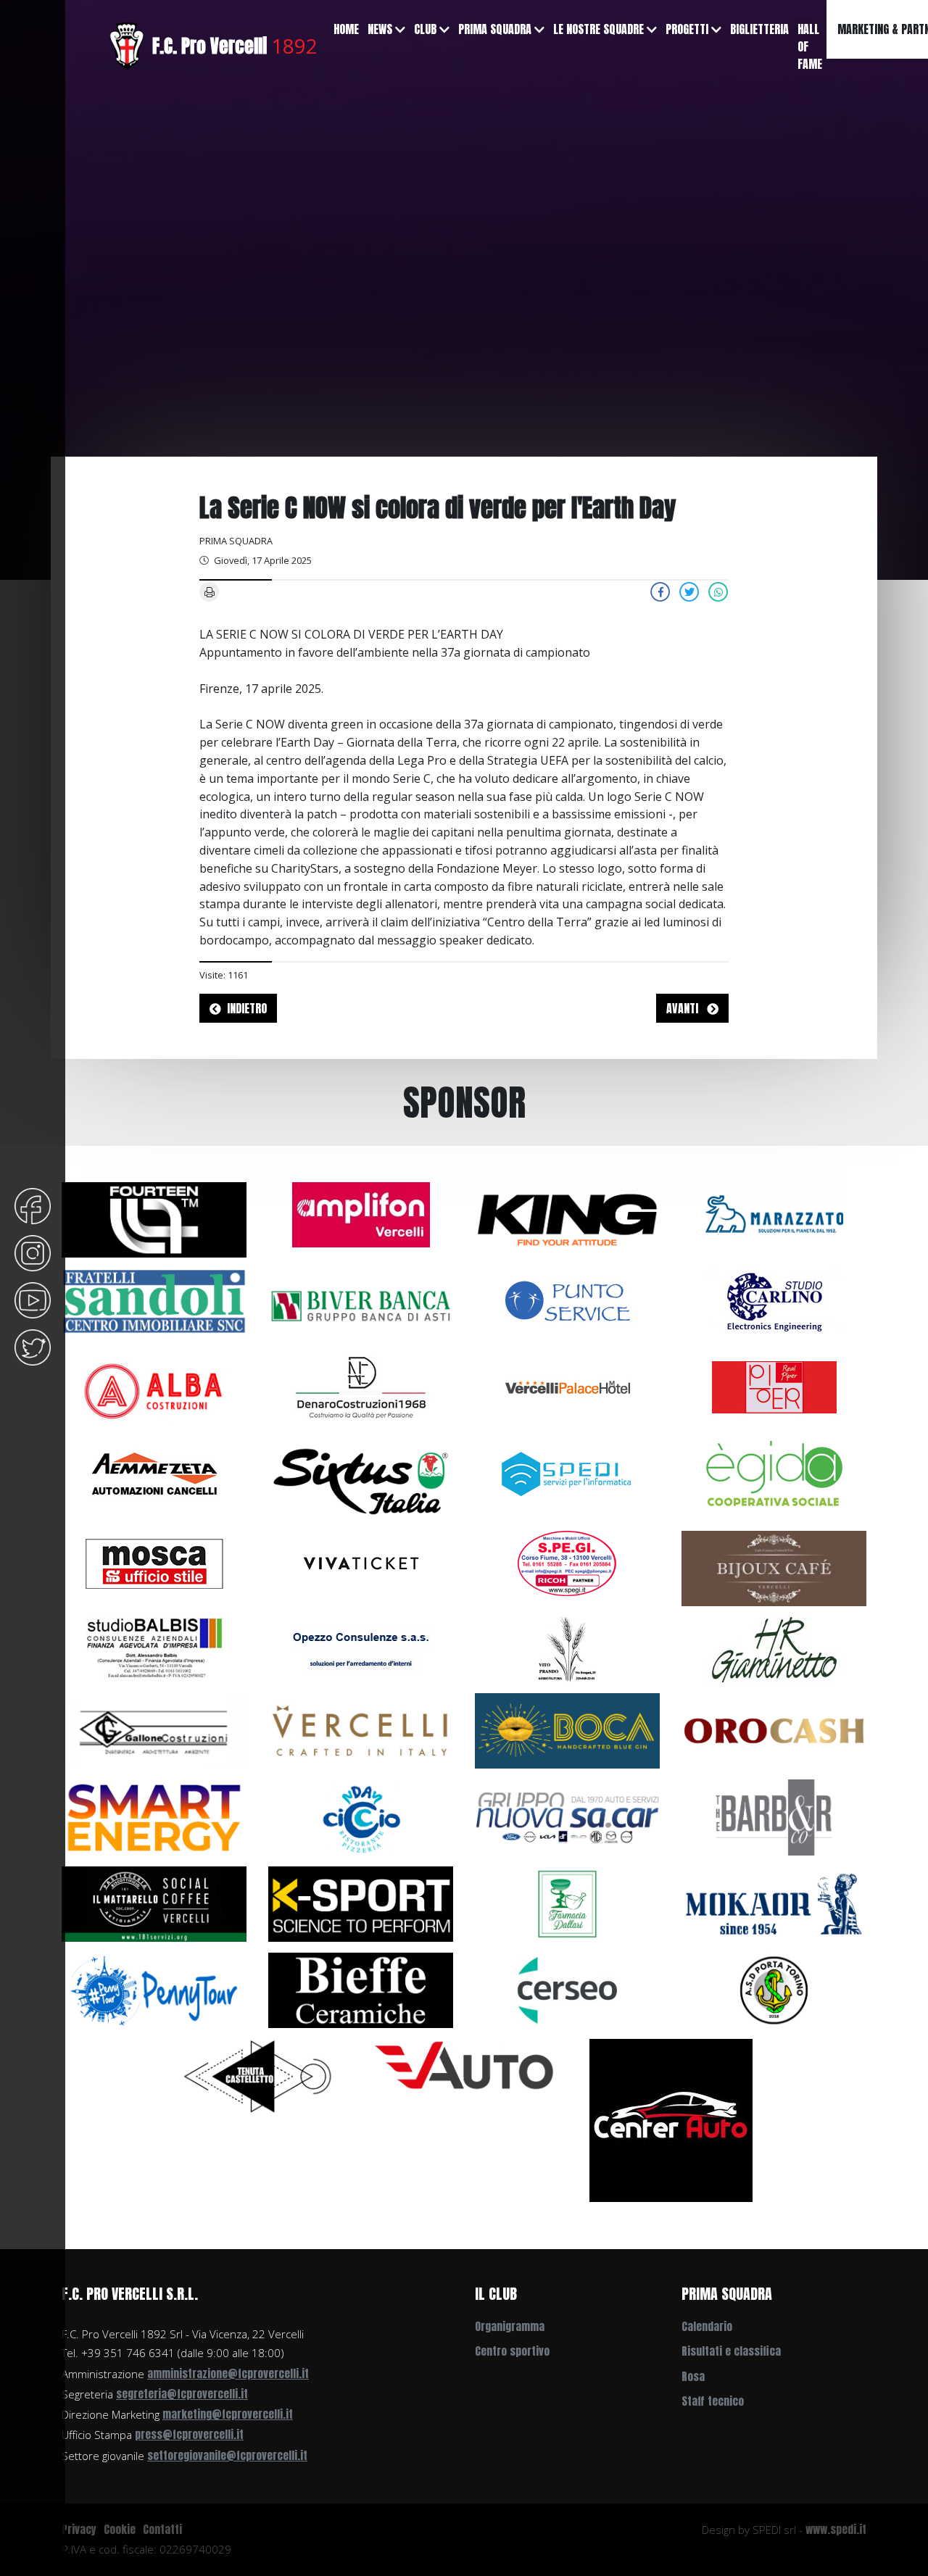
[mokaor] (774, 1903)
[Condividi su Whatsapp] (718, 591)
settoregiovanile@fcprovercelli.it (227, 2455)
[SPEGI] (568, 1562)
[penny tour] (154, 1989)
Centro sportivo (512, 2351)
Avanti (684, 1008)
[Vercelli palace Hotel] (568, 1386)
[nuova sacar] (567, 1816)
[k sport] (361, 1903)
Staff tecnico (713, 2401)
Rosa (693, 2376)
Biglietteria (759, 29)
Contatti (162, 2529)
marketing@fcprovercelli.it (228, 2414)
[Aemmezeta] (154, 1473)
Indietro (247, 1008)
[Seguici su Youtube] (33, 1299)
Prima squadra (495, 29)
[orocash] (774, 1730)
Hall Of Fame (810, 46)
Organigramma (510, 2326)
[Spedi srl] (568, 1473)
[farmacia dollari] (567, 1903)
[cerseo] (567, 1989)
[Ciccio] (361, 1816)
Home (346, 29)
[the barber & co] (774, 1816)
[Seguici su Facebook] (33, 1205)
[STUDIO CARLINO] (774, 1300)
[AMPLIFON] (361, 1213)
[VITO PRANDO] (568, 1649)
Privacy (79, 2529)
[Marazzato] (774, 1213)
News (380, 29)
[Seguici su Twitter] (33, 1346)
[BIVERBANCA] (361, 1305)
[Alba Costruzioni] (154, 1392)
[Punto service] (568, 1300)
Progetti (687, 29)
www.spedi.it (836, 2529)
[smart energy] (154, 1816)
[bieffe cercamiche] (361, 1989)
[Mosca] (154, 1562)
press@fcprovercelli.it (189, 2434)
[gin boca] (567, 1730)
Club (425, 29)
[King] (567, 1218)
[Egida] (774, 1473)
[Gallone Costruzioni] (154, 1730)
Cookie (120, 2529)
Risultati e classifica (731, 2351)
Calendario (707, 2326)
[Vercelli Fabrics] (361, 1730)
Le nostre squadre (598, 29)
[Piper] (774, 1386)
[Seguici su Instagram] (33, 1252)
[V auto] (464, 2064)
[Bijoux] (774, 1567)
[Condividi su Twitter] (689, 591)
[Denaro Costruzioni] (361, 1386)
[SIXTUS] (361, 1479)
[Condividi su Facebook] (660, 591)
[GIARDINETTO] (774, 1649)
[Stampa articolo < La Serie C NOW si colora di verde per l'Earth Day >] (210, 591)
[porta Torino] (774, 1989)
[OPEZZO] (361, 1649)
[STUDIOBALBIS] (154, 1649)
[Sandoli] (154, 1300)
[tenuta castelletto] (258, 2075)
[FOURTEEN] (154, 1218)
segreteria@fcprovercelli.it (182, 2394)
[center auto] (671, 2119)
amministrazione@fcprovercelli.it (228, 2373)
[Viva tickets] (361, 1562)
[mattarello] (154, 1903)
